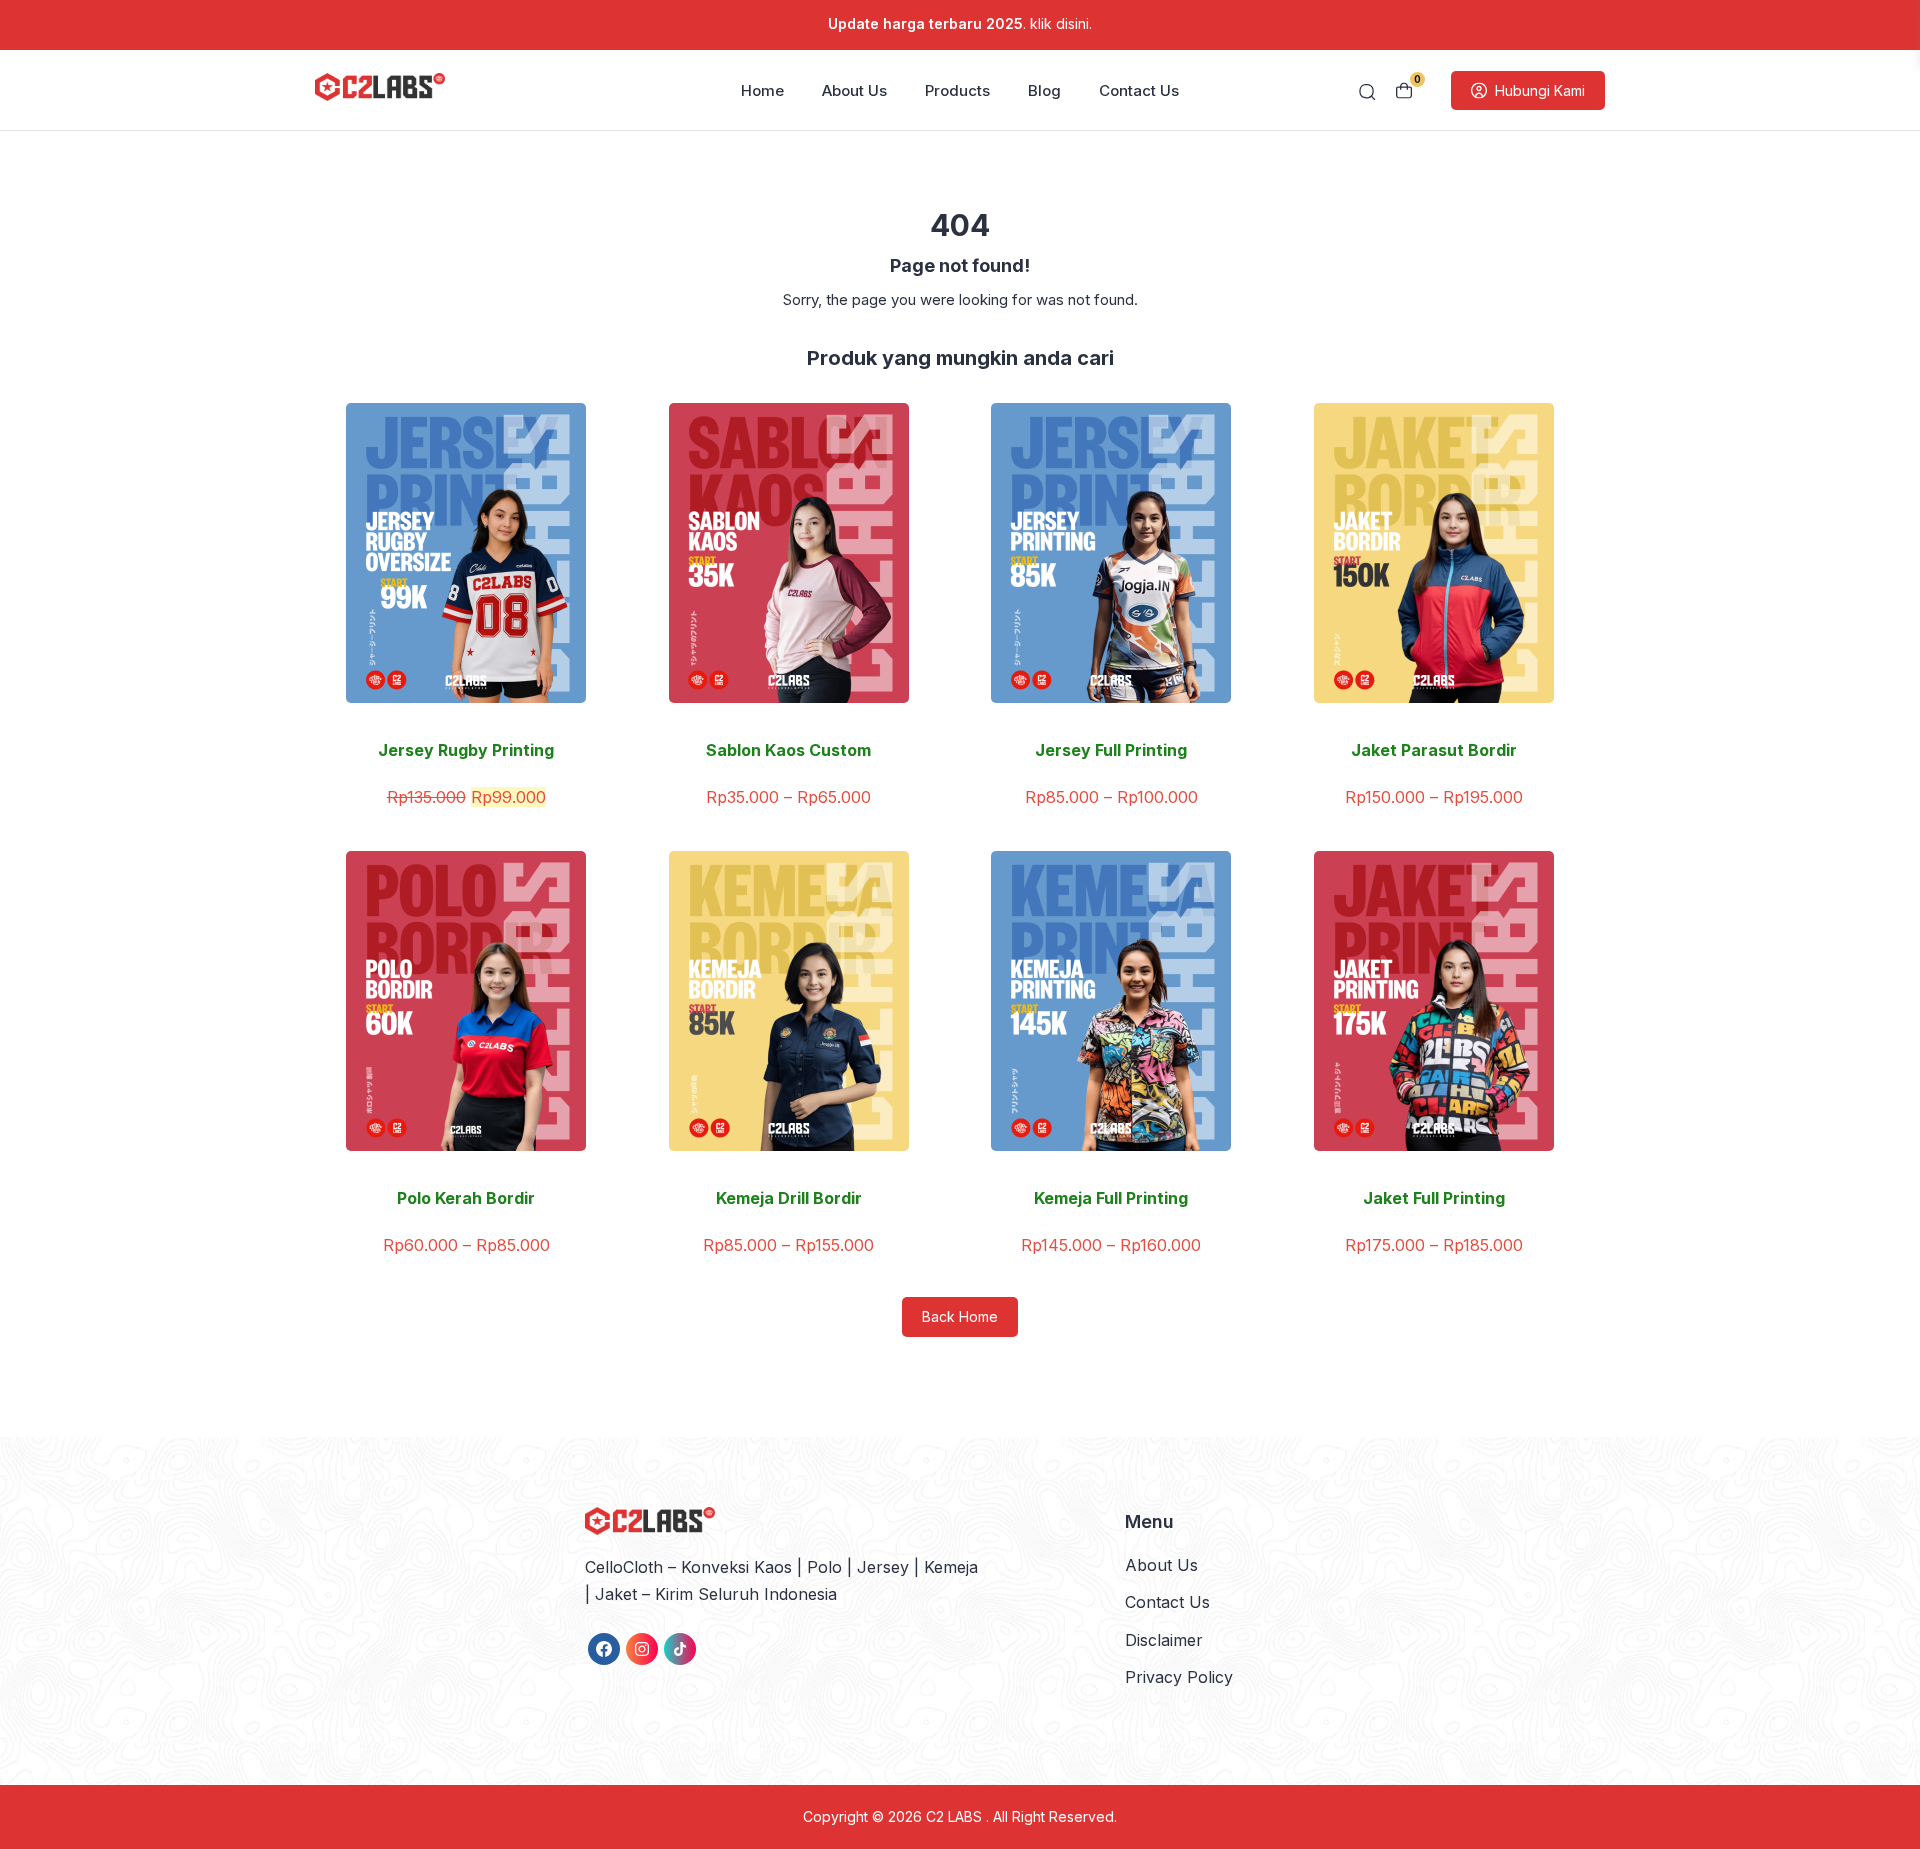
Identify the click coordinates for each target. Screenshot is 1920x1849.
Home (762, 90)
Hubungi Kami (1540, 90)
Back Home (960, 1316)
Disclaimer (1164, 1640)
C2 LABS (956, 1816)
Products (957, 90)
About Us (854, 90)
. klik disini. (960, 23)
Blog (1044, 90)
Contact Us (1139, 90)
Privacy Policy (1179, 1677)
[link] (604, 1649)
